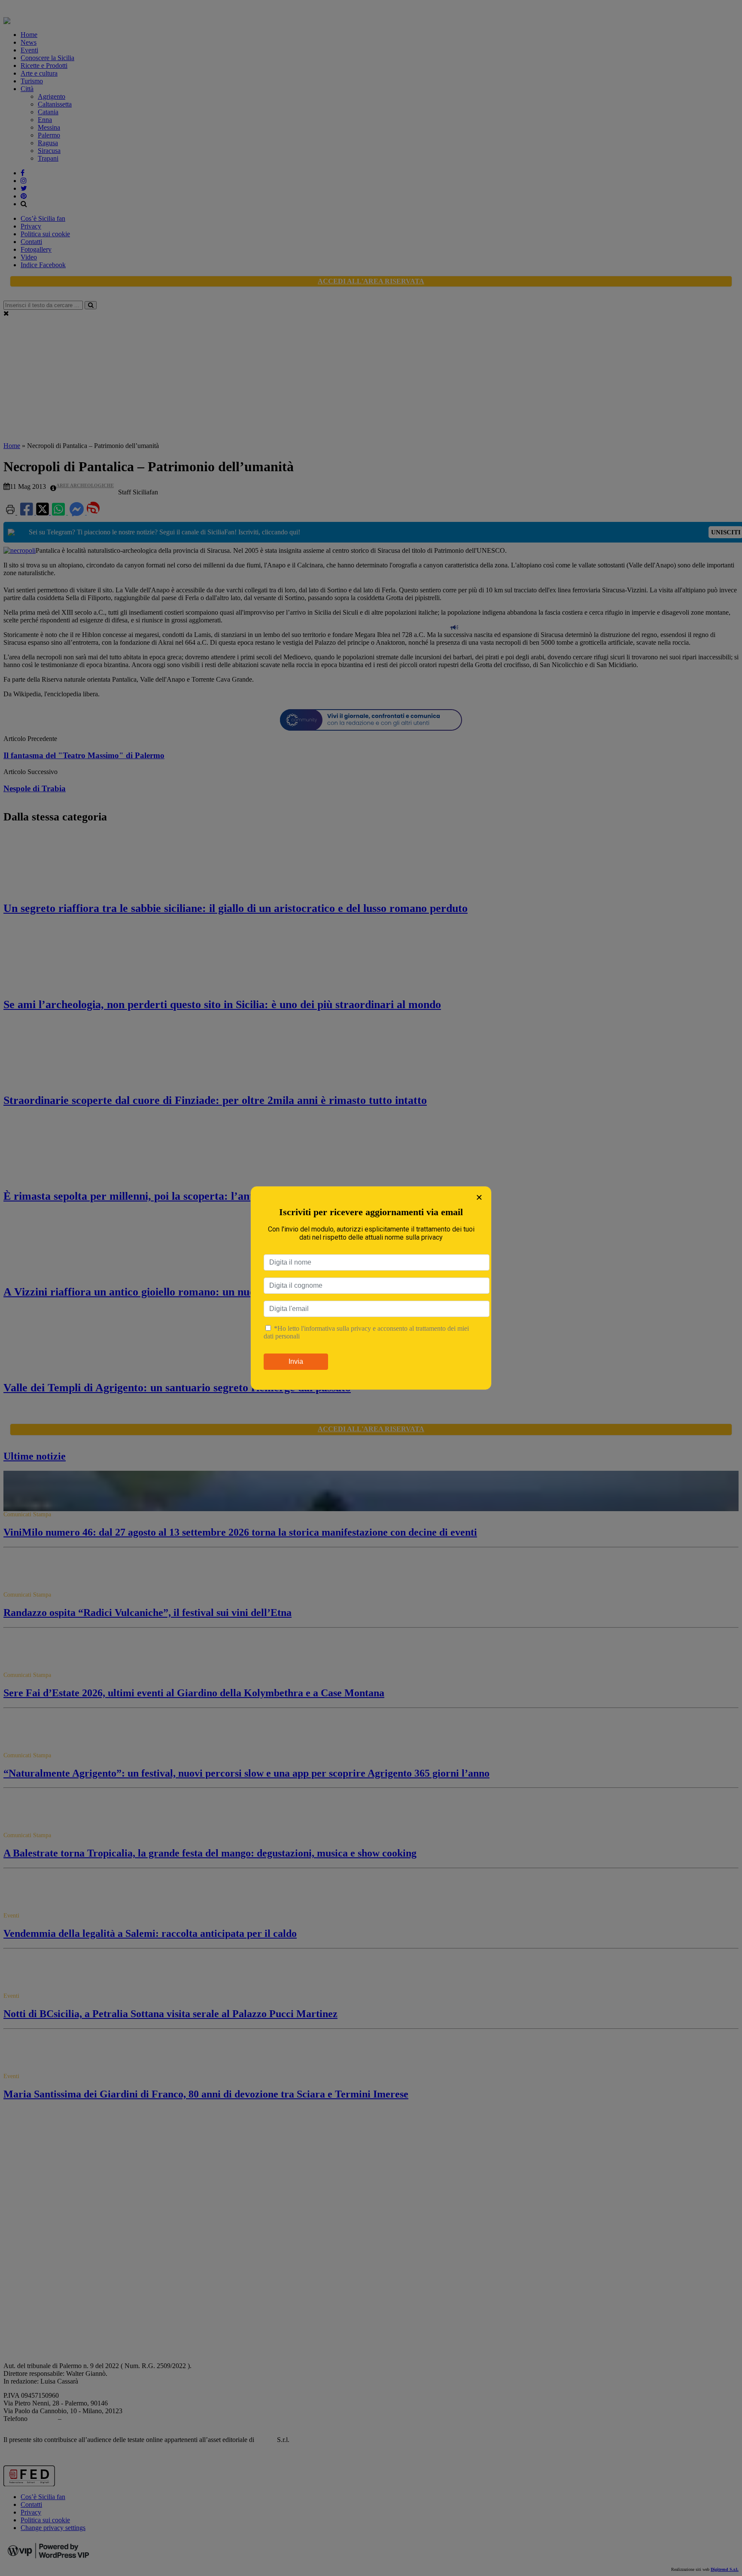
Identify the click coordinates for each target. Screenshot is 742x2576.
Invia (296, 1361)
